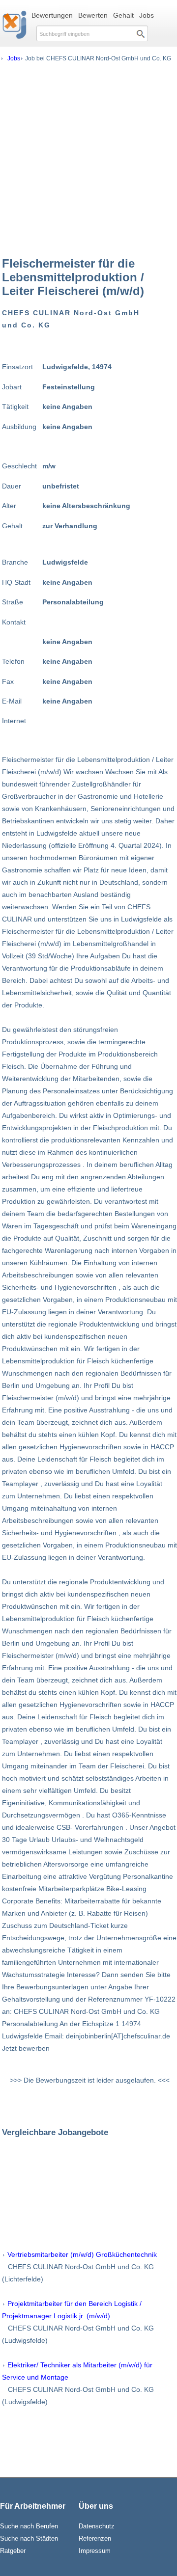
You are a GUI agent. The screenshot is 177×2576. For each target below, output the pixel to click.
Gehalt (123, 15)
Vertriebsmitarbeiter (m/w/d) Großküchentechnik (82, 2254)
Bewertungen (52, 15)
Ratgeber (13, 2551)
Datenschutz (97, 2526)
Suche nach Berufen (29, 2526)
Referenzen (95, 2538)
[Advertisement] (88, 159)
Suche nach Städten (29, 2538)
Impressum (95, 2551)
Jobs (147, 15)
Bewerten (93, 15)
